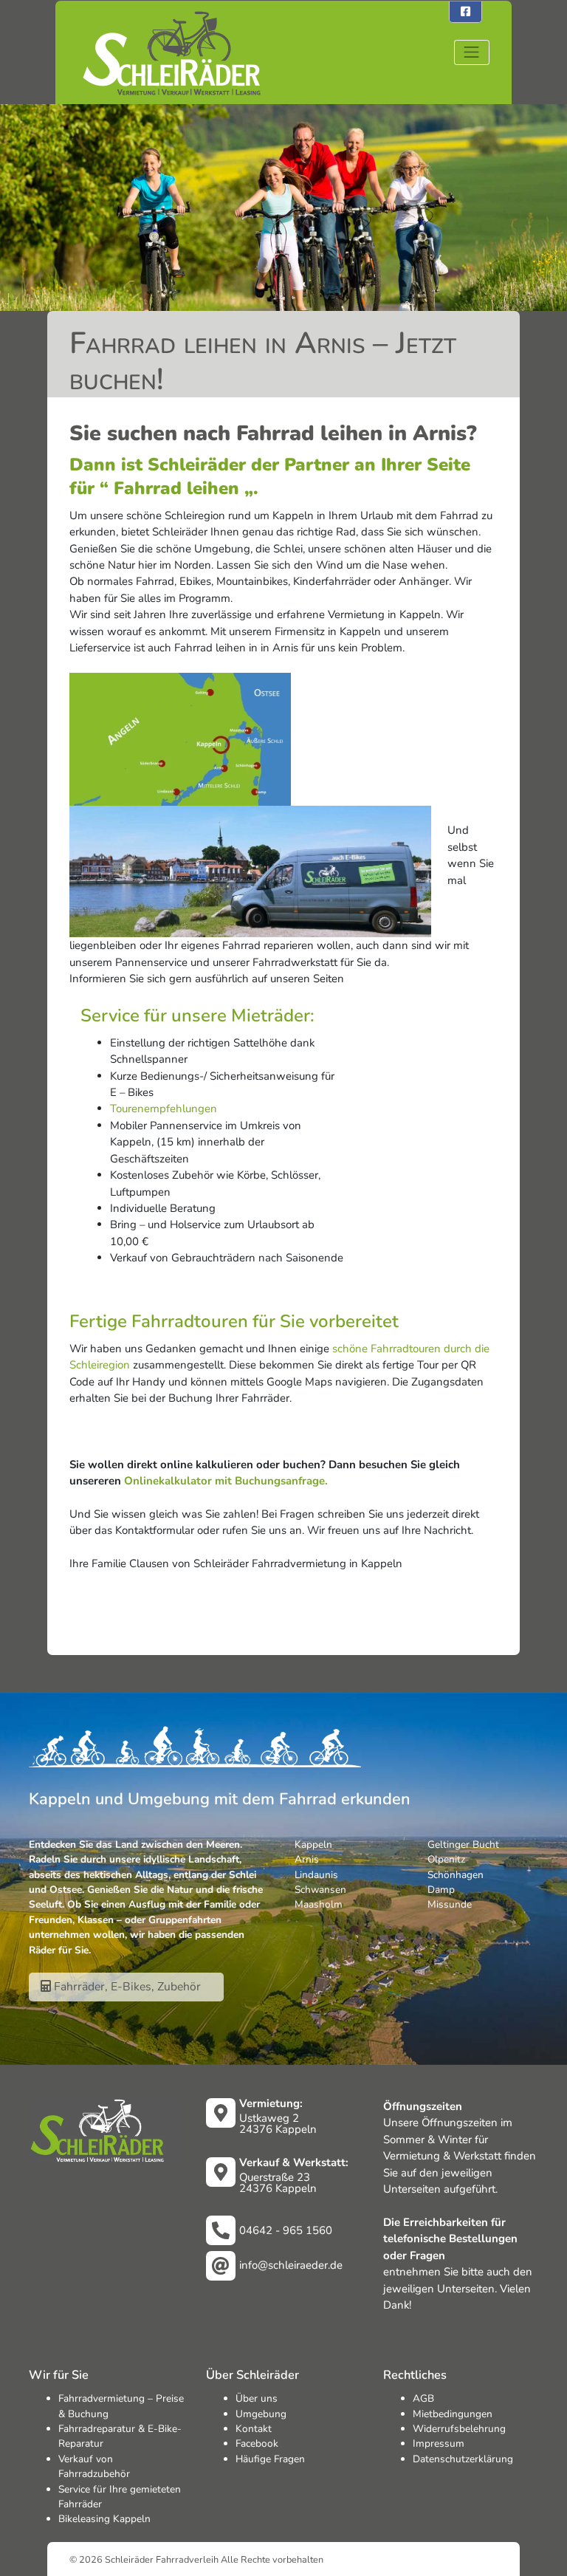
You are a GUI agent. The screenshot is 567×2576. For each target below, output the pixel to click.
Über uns (257, 2398)
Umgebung (261, 2414)
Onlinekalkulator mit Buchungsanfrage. (226, 1481)
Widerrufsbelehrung (459, 2429)
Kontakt (254, 2429)
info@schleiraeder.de (291, 2265)
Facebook (257, 2443)
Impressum (439, 2443)
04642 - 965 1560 (286, 2230)
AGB (423, 2398)
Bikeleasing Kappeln (104, 2519)
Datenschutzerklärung (463, 2459)
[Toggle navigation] (472, 52)
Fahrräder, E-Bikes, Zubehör (126, 1987)
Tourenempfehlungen (164, 1109)
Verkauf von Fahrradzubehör (94, 2466)
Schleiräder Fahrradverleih (162, 2559)
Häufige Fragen (270, 2459)
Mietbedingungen (453, 2414)
